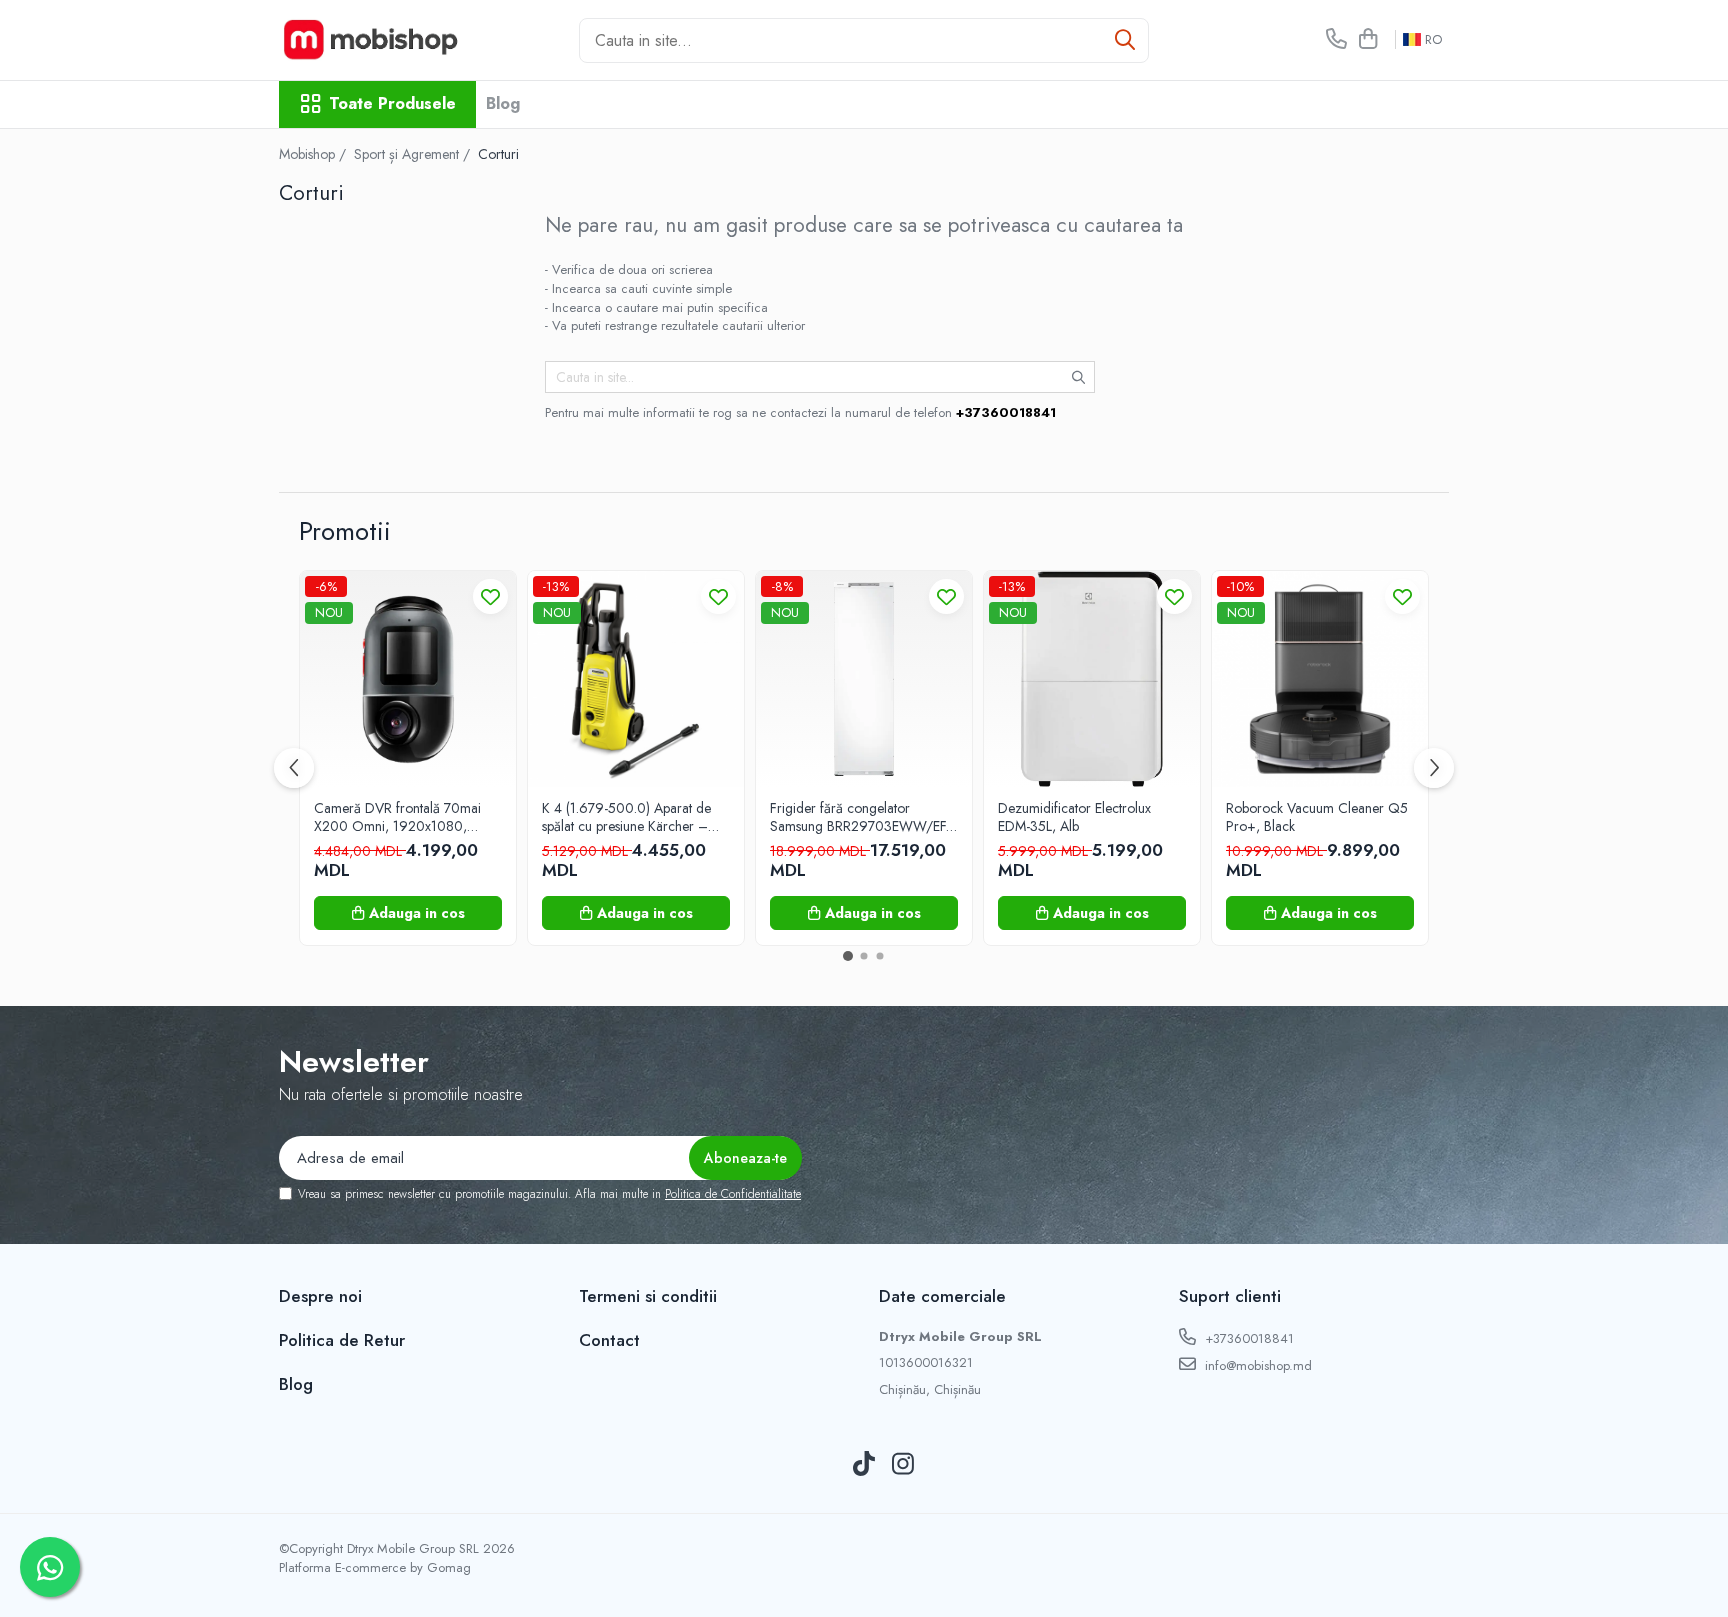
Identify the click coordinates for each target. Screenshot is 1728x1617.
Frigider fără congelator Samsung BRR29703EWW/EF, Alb (860, 817)
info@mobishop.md (1256, 1365)
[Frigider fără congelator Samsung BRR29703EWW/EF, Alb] (864, 679)
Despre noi (320, 1296)
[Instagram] (903, 1465)
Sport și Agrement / (414, 154)
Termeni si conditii (648, 1296)
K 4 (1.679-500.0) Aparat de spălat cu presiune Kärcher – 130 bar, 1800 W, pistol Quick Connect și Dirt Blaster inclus (631, 817)
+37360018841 (1247, 1338)
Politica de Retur (342, 1340)
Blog (503, 103)
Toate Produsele (392, 104)
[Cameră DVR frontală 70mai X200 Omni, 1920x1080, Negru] (408, 679)
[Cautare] (1125, 40)
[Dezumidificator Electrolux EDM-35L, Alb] (1092, 679)
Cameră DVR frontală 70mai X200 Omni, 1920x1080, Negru (397, 817)
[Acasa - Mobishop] (379, 40)
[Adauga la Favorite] (490, 596)
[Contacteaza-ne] (1336, 40)
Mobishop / (314, 154)
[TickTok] (864, 1465)
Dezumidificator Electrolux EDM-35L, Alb (1074, 817)
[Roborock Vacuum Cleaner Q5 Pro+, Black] (1320, 679)
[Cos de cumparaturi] (1367, 40)
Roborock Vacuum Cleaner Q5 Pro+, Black (1317, 817)
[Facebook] (825, 1465)
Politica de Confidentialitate (733, 1194)
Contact (609, 1340)
